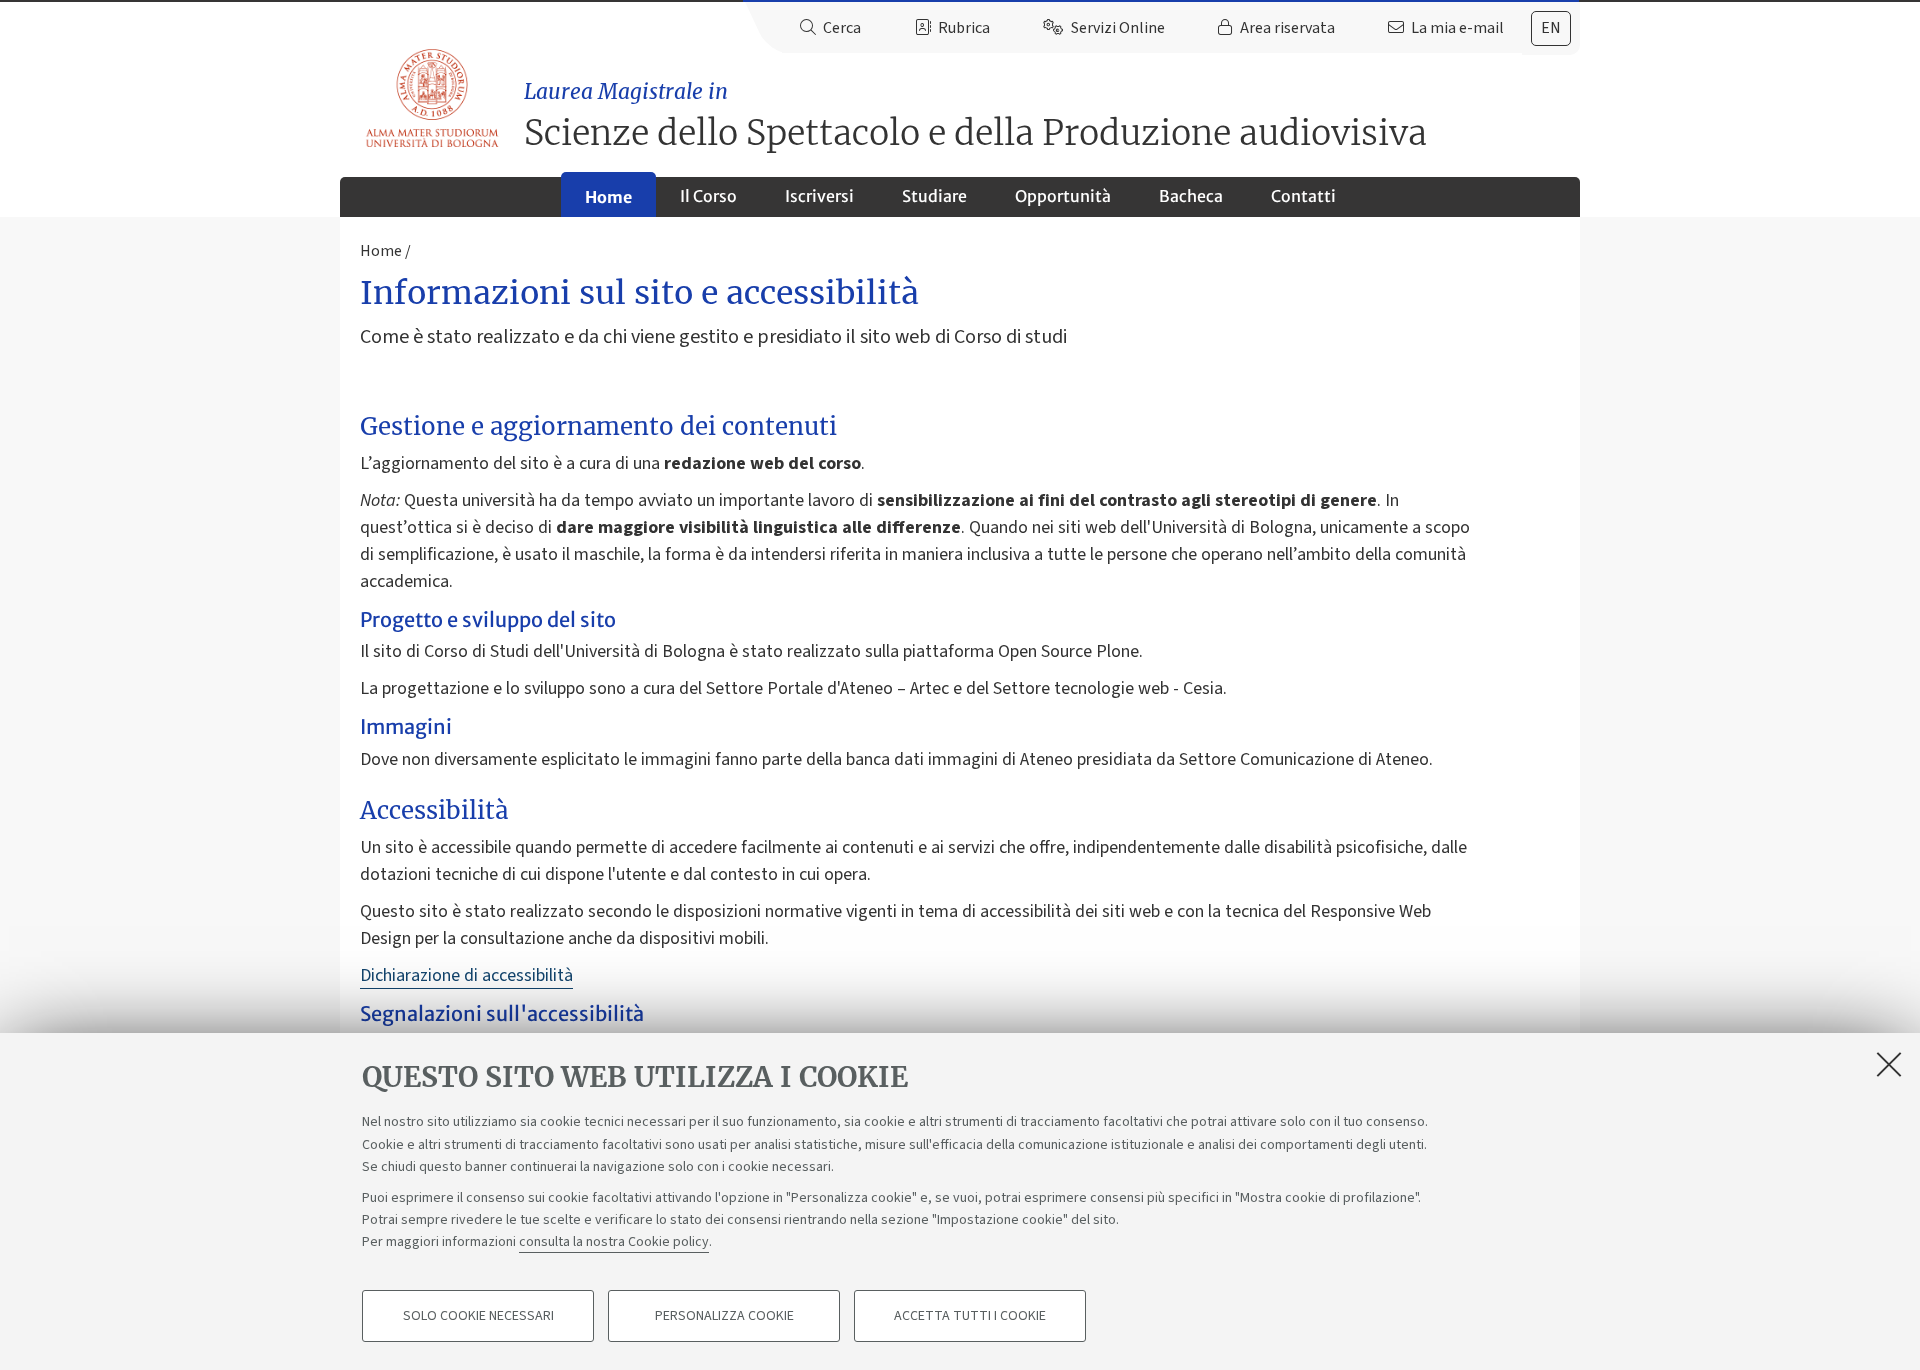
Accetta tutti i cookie (970, 1316)
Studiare (934, 196)
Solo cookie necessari (478, 1316)
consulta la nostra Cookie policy (614, 1242)
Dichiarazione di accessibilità (466, 975)
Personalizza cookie (724, 1316)
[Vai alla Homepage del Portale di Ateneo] (433, 99)
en (1551, 28)
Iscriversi (819, 196)
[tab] (1551, 28)
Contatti (1303, 196)
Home (608, 197)
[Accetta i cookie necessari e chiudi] (1889, 1064)
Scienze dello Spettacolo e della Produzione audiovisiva (975, 116)
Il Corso (708, 196)
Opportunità (1063, 196)
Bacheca (1191, 196)
